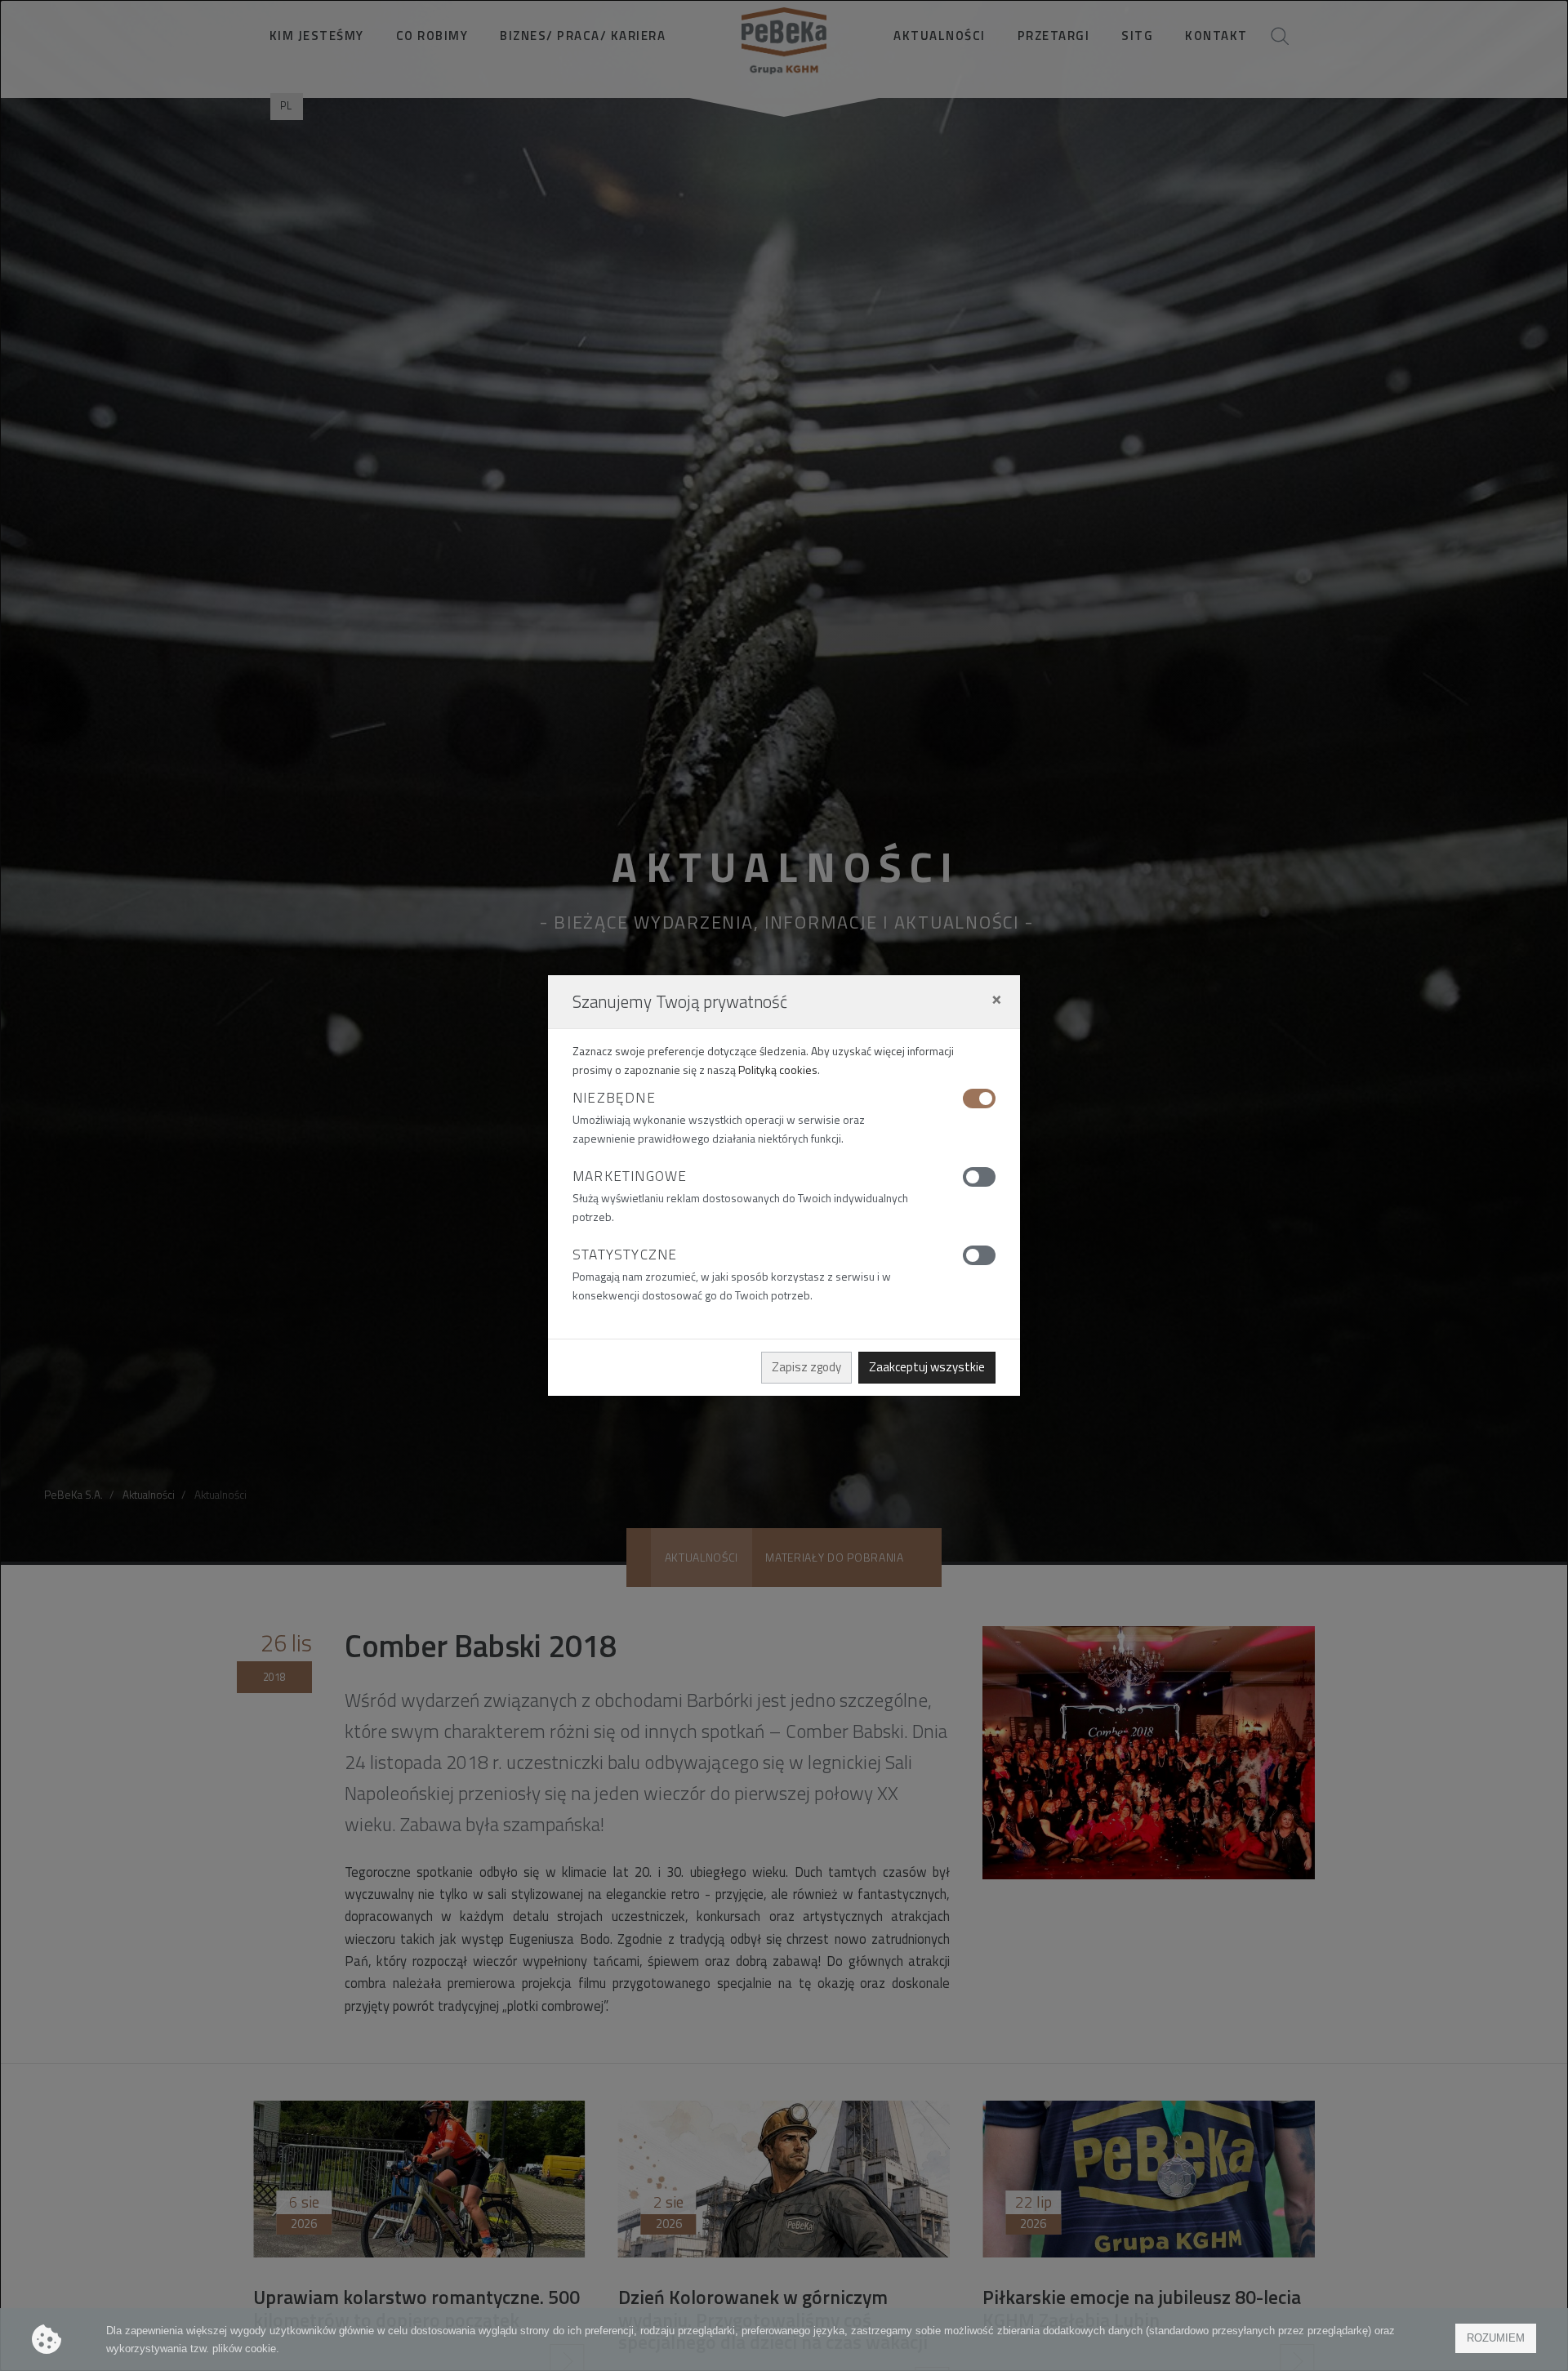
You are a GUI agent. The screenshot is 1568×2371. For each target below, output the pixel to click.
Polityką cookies (778, 1070)
